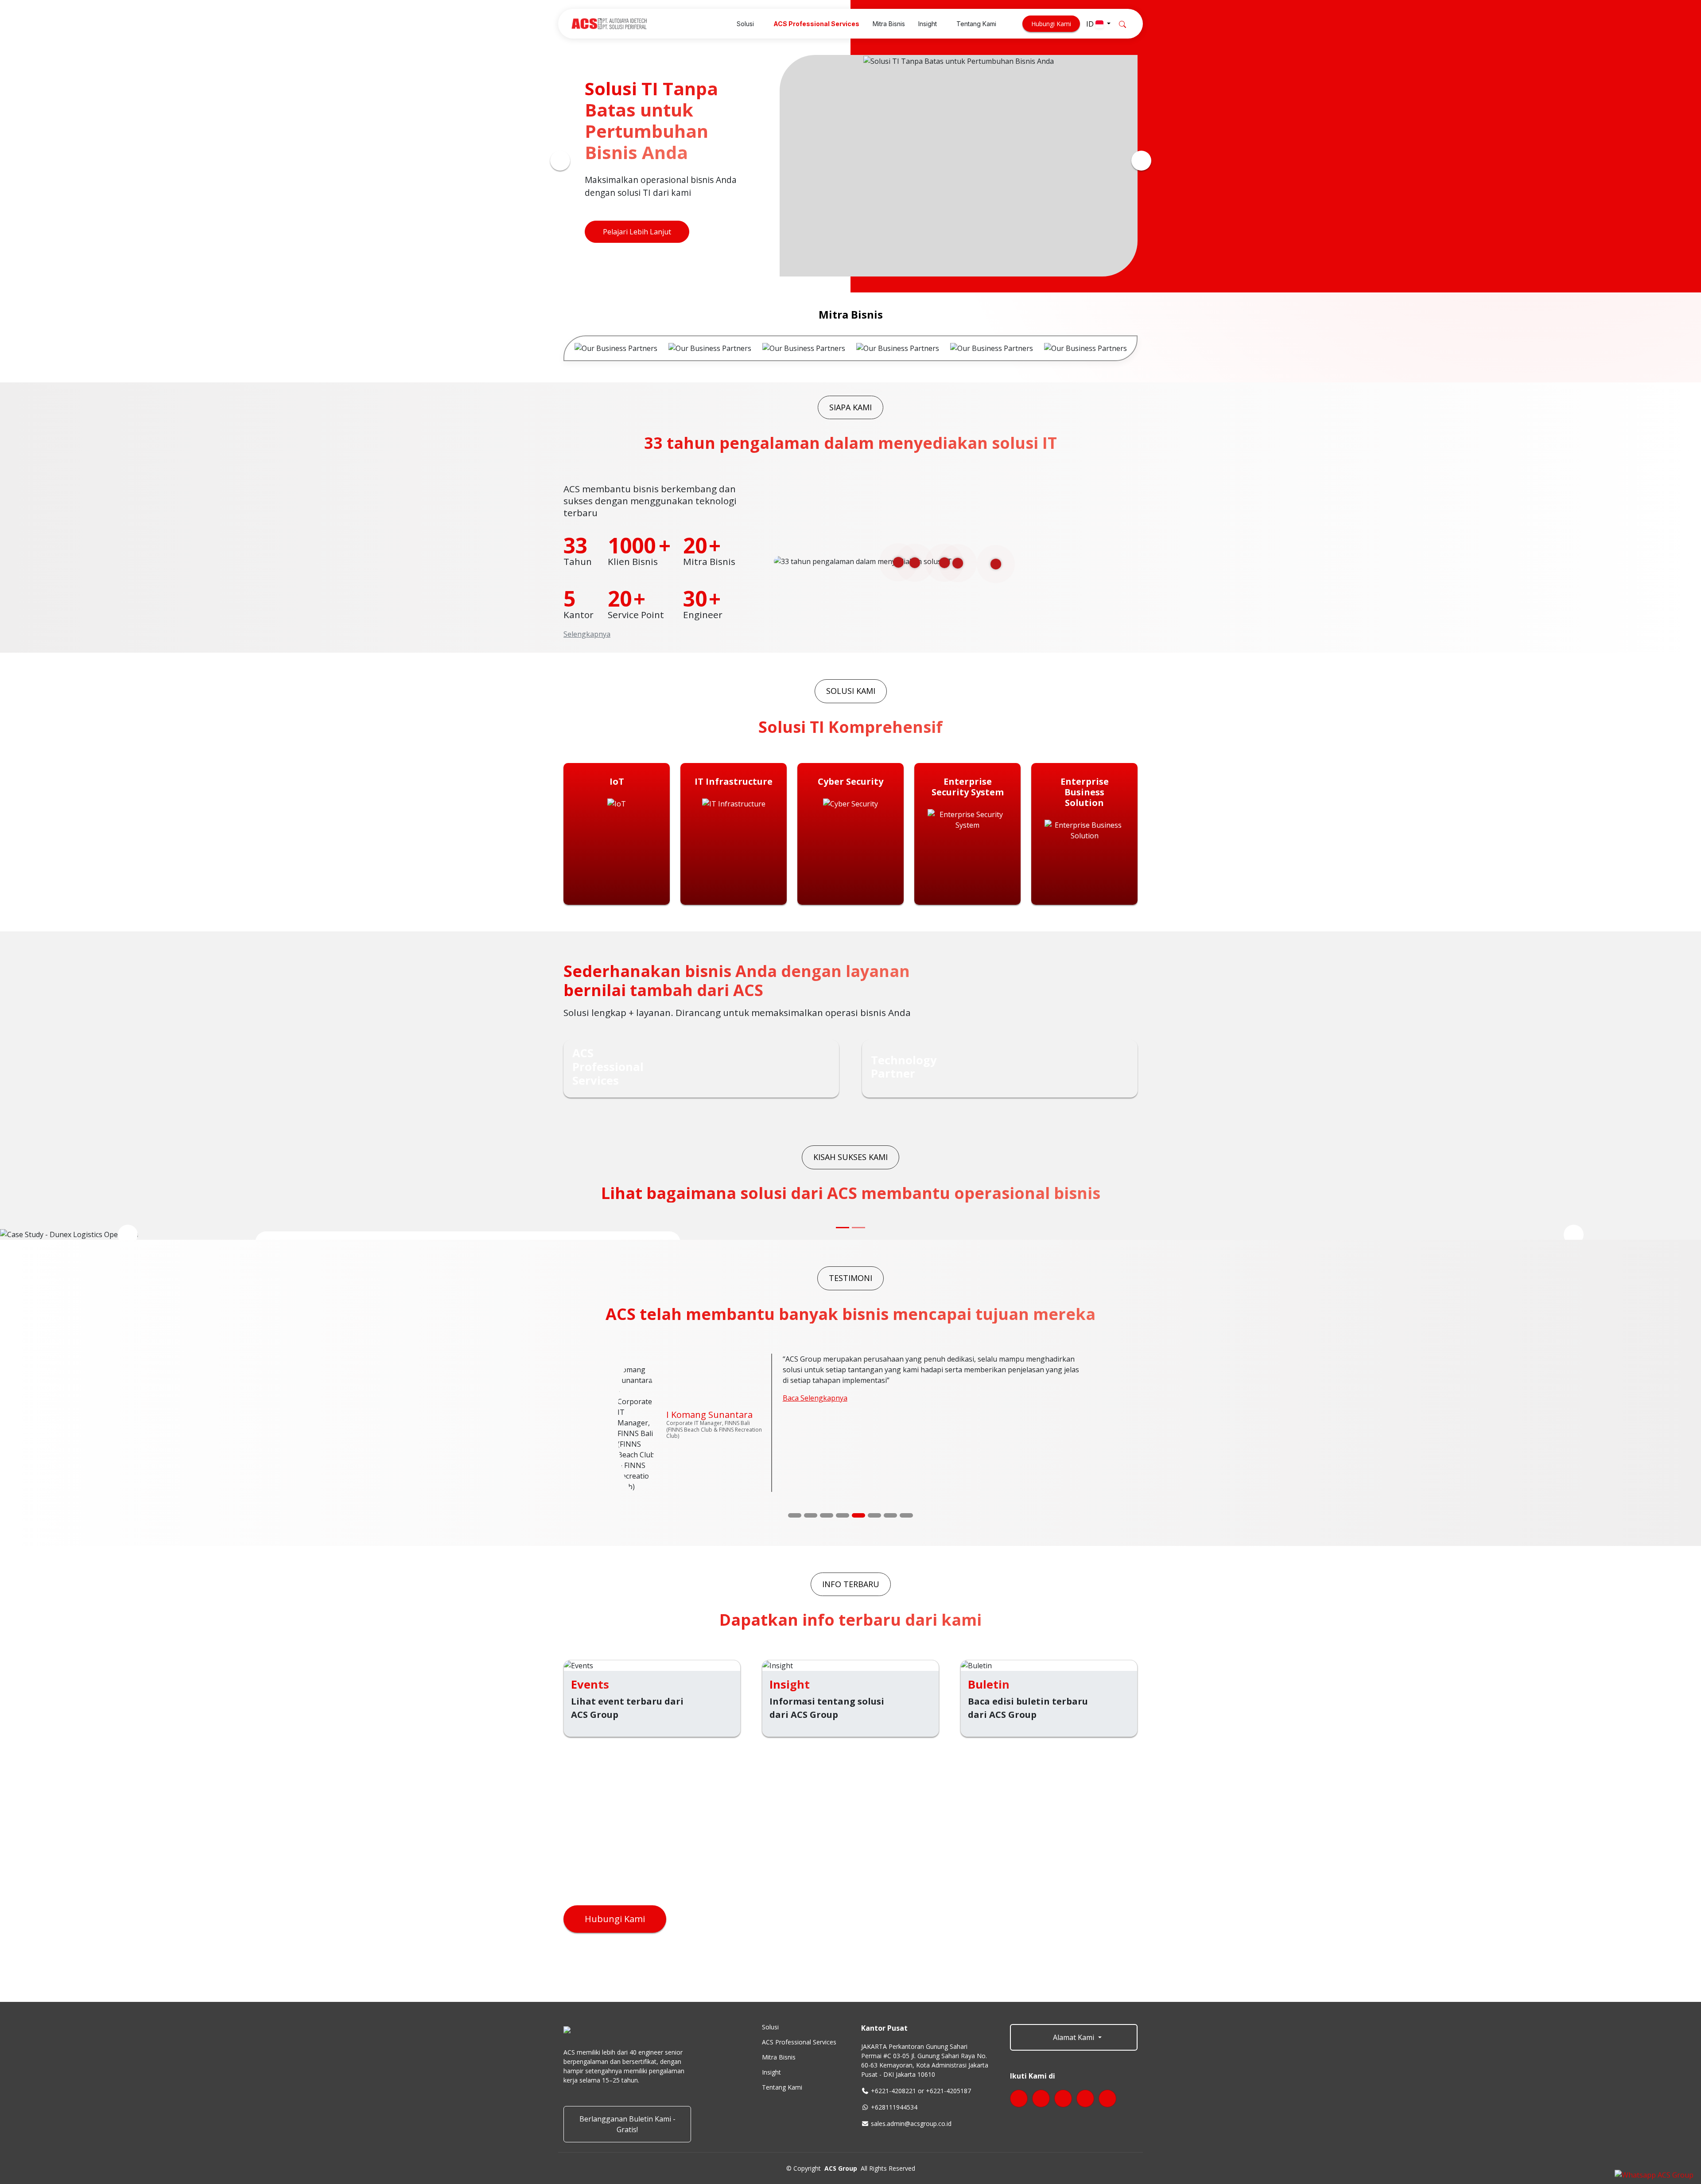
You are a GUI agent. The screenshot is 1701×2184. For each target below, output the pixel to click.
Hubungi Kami (1051, 24)
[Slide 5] (858, 1444)
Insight (771, 2001)
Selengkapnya (587, 634)
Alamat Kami (1074, 1966)
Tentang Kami (782, 2016)
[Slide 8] (906, 1444)
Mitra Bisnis (779, 1985)
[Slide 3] (827, 1444)
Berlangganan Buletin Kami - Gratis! (627, 2052)
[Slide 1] (795, 1444)
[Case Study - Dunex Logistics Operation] (843, 1228)
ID (1091, 24)
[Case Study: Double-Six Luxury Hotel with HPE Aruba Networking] (858, 1228)
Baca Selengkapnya (815, 1409)
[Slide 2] (811, 1444)
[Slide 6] (874, 1444)
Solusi (770, 1955)
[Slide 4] (843, 1444)
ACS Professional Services (799, 1970)
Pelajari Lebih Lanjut (637, 234)
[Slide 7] (890, 1444)
